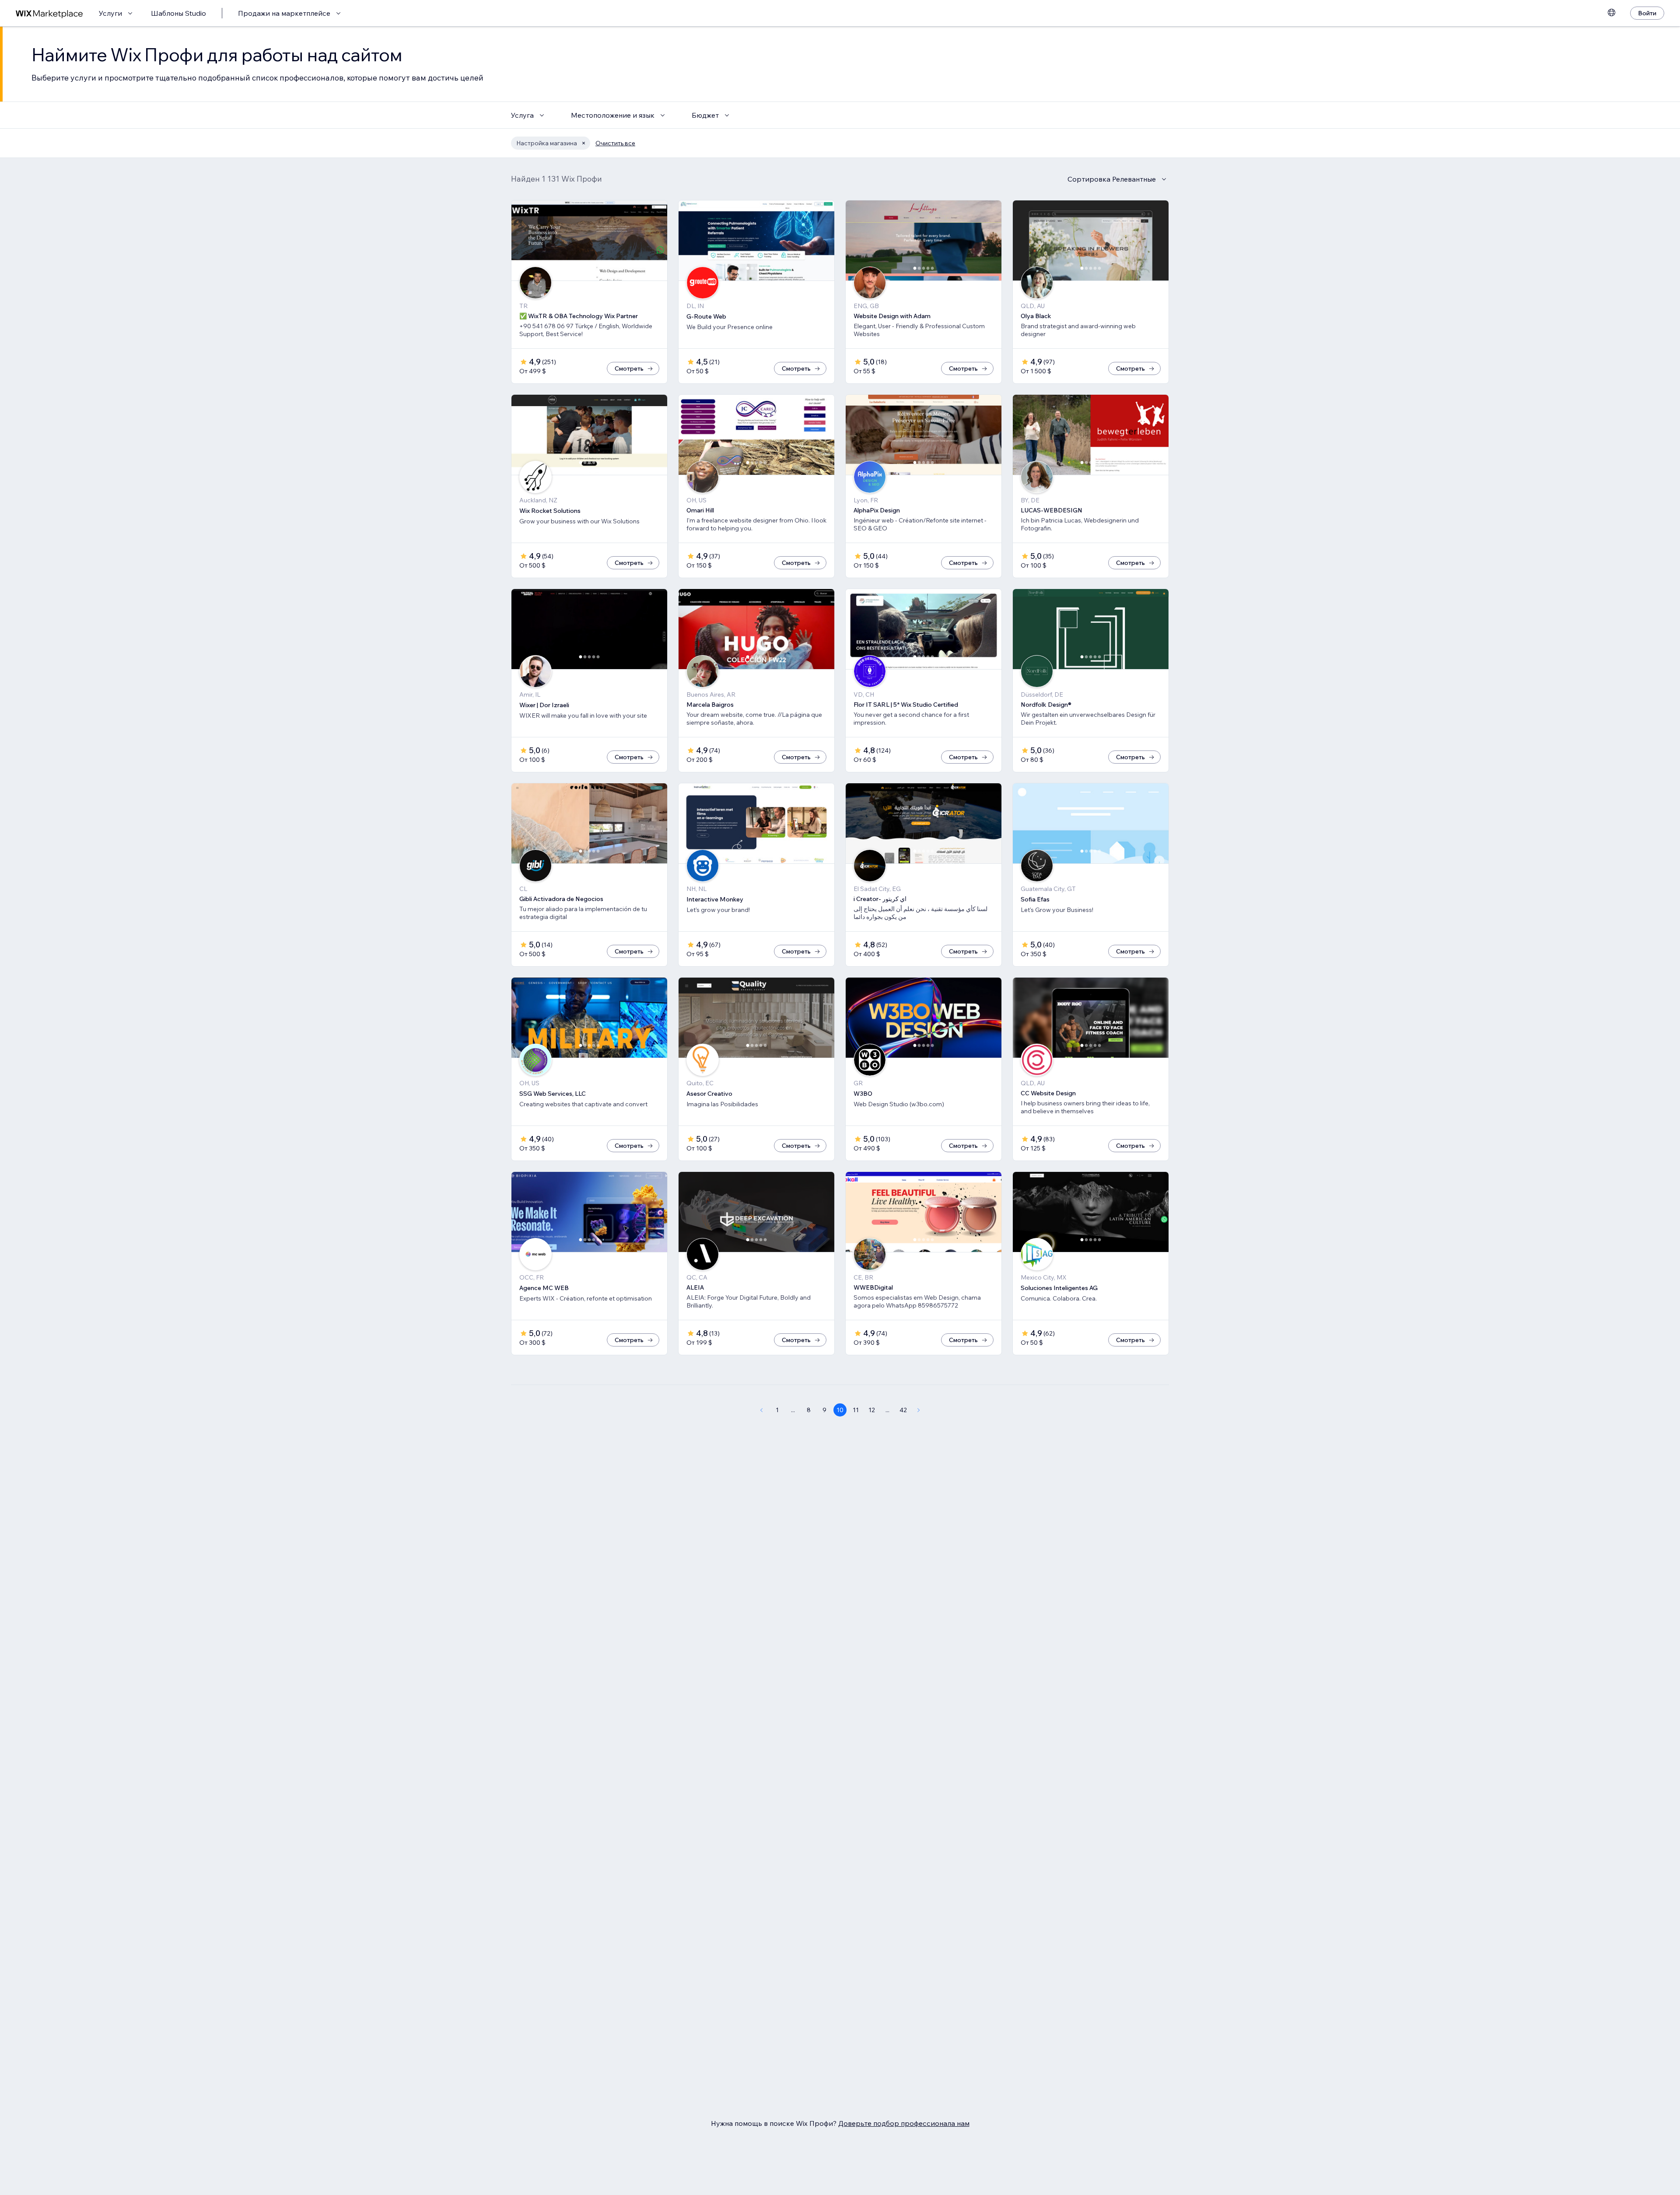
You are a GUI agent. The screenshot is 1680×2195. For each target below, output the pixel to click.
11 (856, 1410)
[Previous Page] (761, 1410)
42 (903, 1410)
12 (872, 1410)
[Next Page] (919, 1410)
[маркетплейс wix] (49, 13)
